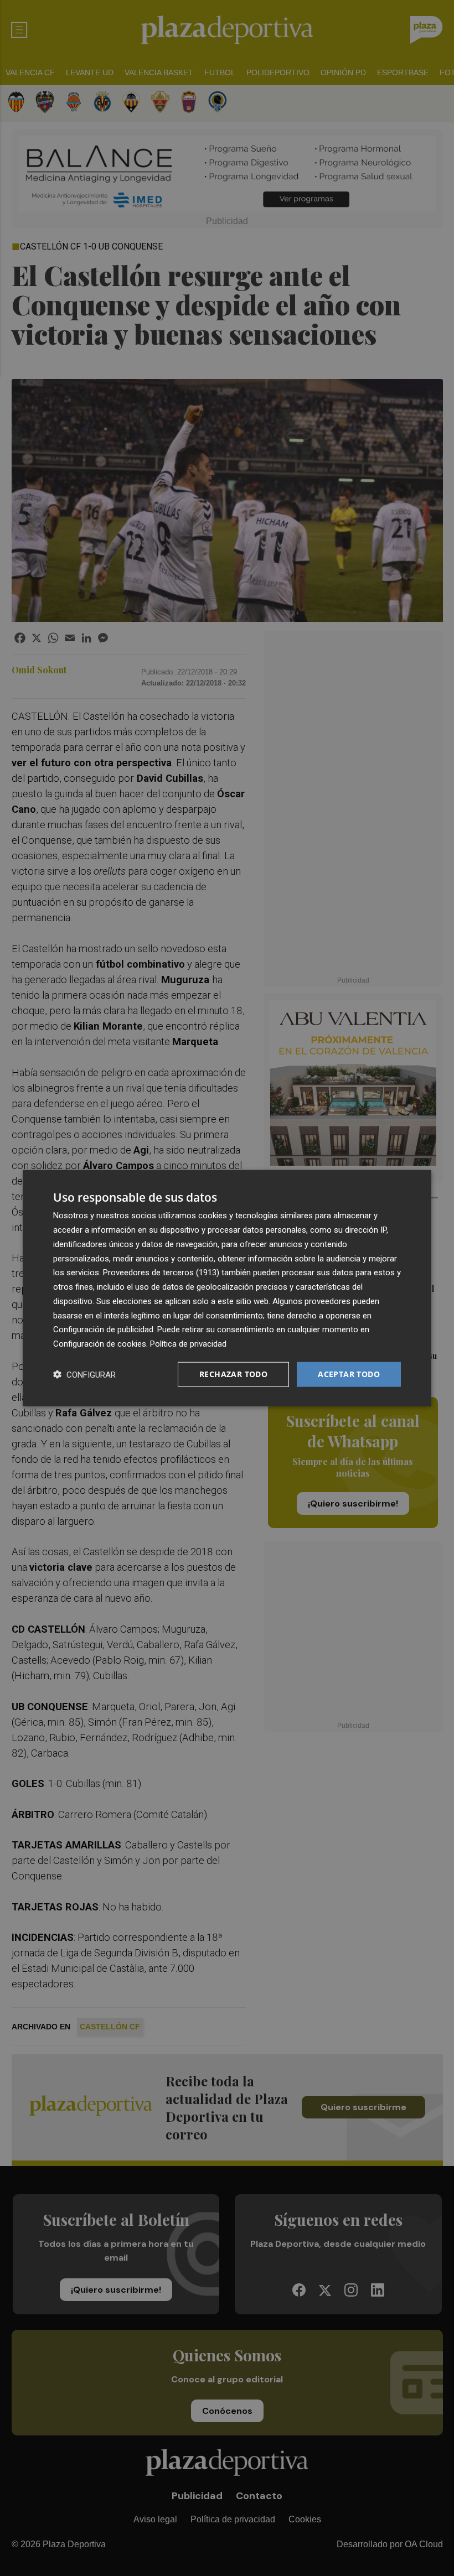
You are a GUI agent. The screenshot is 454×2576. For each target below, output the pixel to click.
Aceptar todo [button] (349, 1374)
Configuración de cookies (100, 1344)
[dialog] (227, 1288)
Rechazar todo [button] (233, 1374)
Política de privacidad (188, 1344)
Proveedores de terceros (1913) (161, 1273)
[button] (84, 1374)
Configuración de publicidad (103, 1329)
